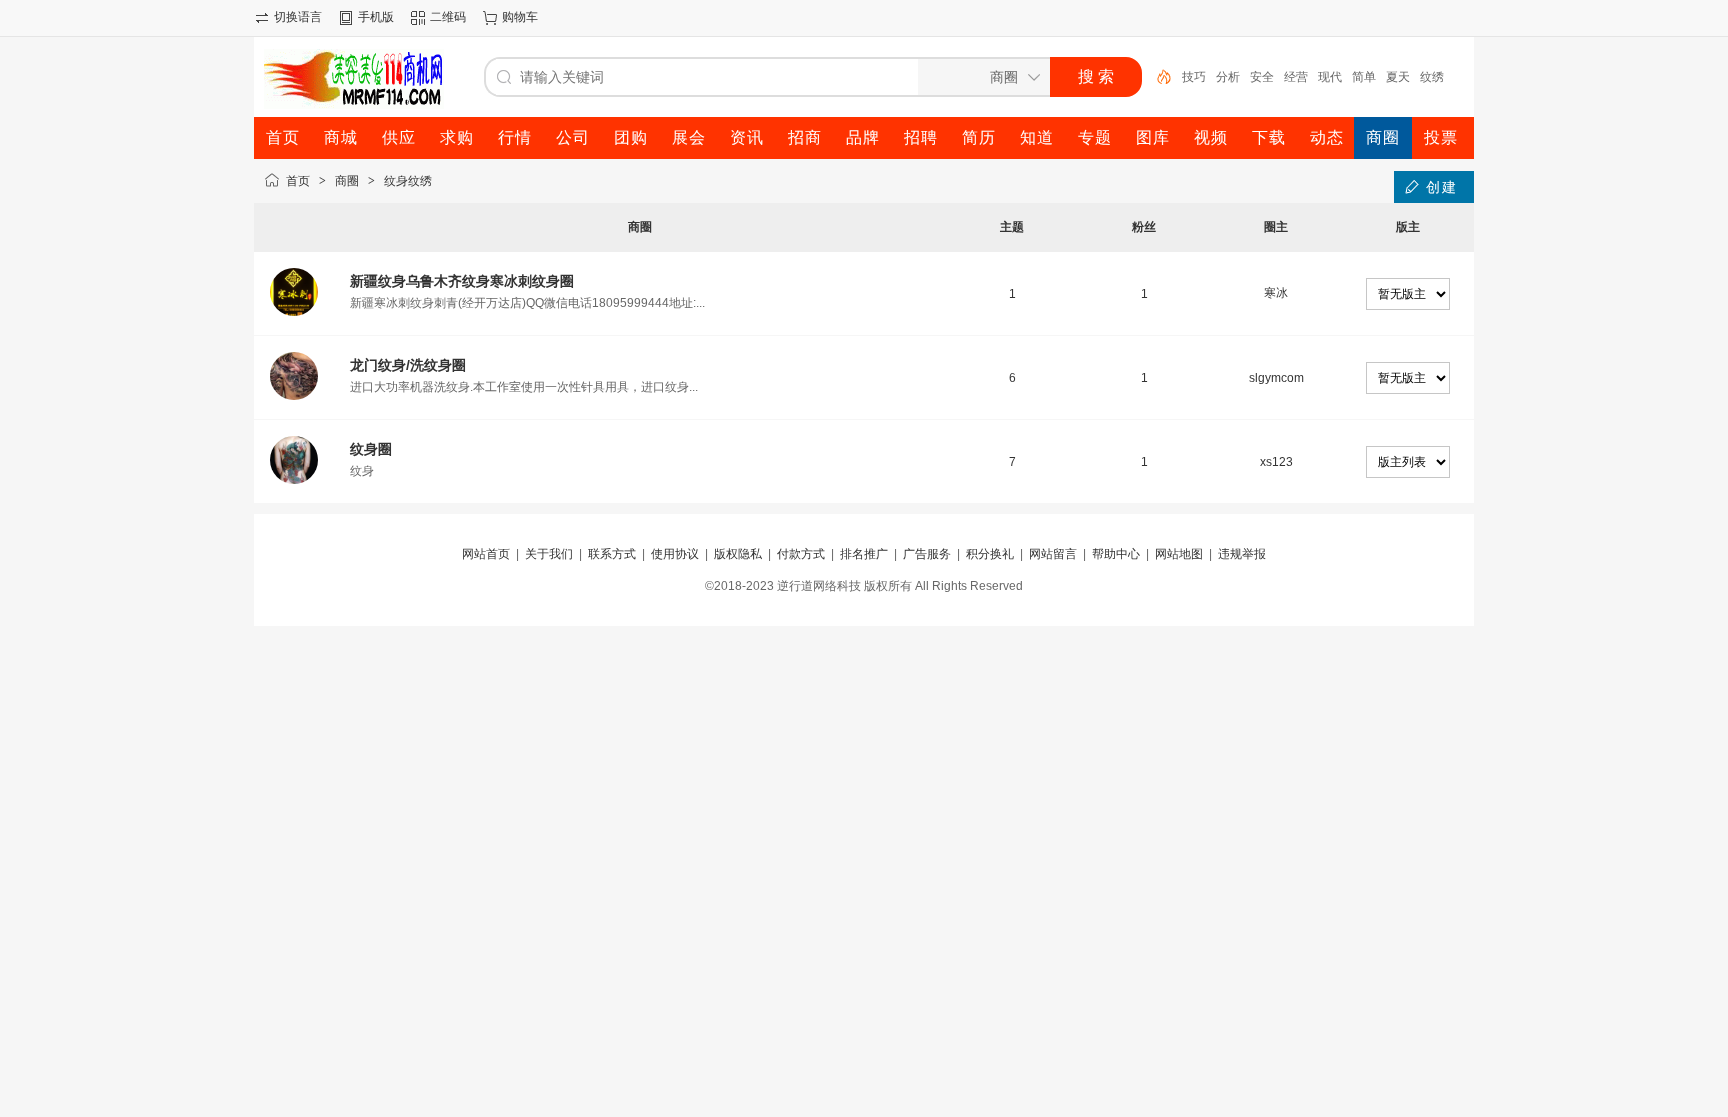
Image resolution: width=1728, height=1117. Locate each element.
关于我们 (549, 554)
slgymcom (1276, 378)
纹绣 (1432, 77)
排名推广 (864, 554)
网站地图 (1179, 554)
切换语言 (298, 17)
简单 (1364, 77)
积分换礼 (990, 554)
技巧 (1194, 77)
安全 (1262, 77)
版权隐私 (738, 554)
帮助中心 (1116, 554)
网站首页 (486, 554)
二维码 (448, 17)
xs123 (1276, 462)
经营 (1296, 77)
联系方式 (612, 554)
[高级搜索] (1157, 77)
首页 (298, 181)
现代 (1330, 77)
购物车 (520, 17)
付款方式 (801, 554)
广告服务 (927, 554)
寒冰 (1276, 293)
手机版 (376, 17)
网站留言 (1053, 554)
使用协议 (675, 554)
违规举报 (1242, 554)
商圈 (347, 181)
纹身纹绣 (408, 181)
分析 (1228, 77)
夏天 (1398, 77)
